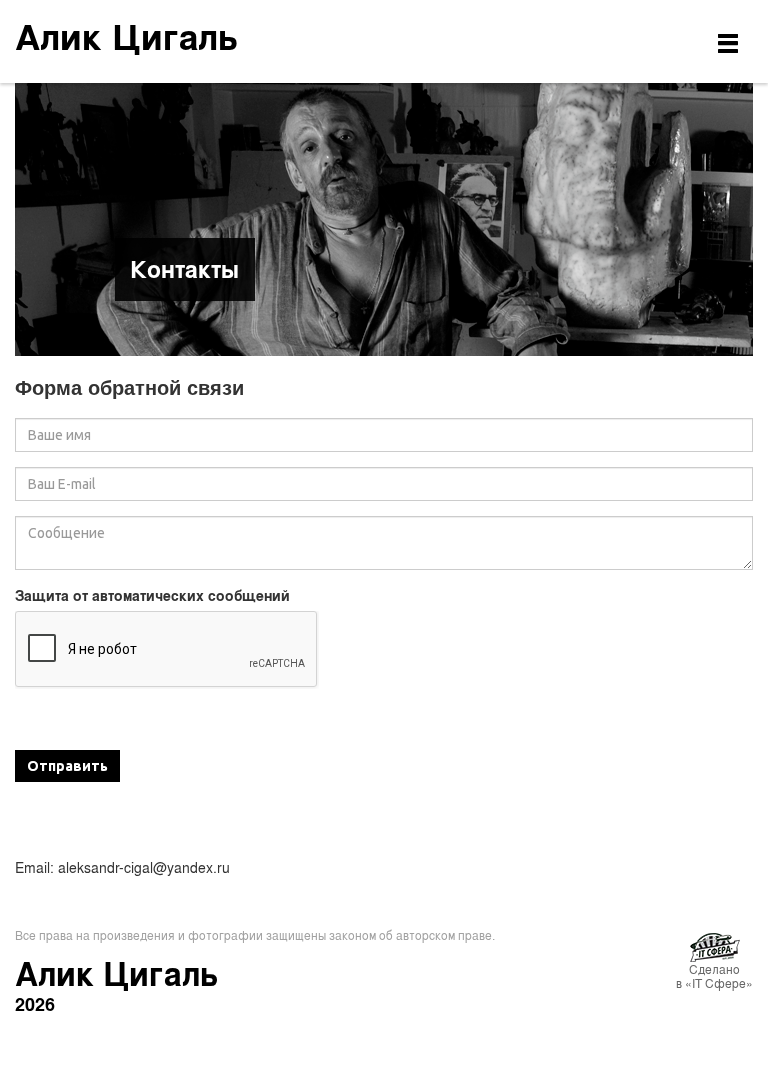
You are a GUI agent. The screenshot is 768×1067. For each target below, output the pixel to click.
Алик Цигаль (126, 36)
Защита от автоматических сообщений (152, 596)
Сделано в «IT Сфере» (714, 976)
